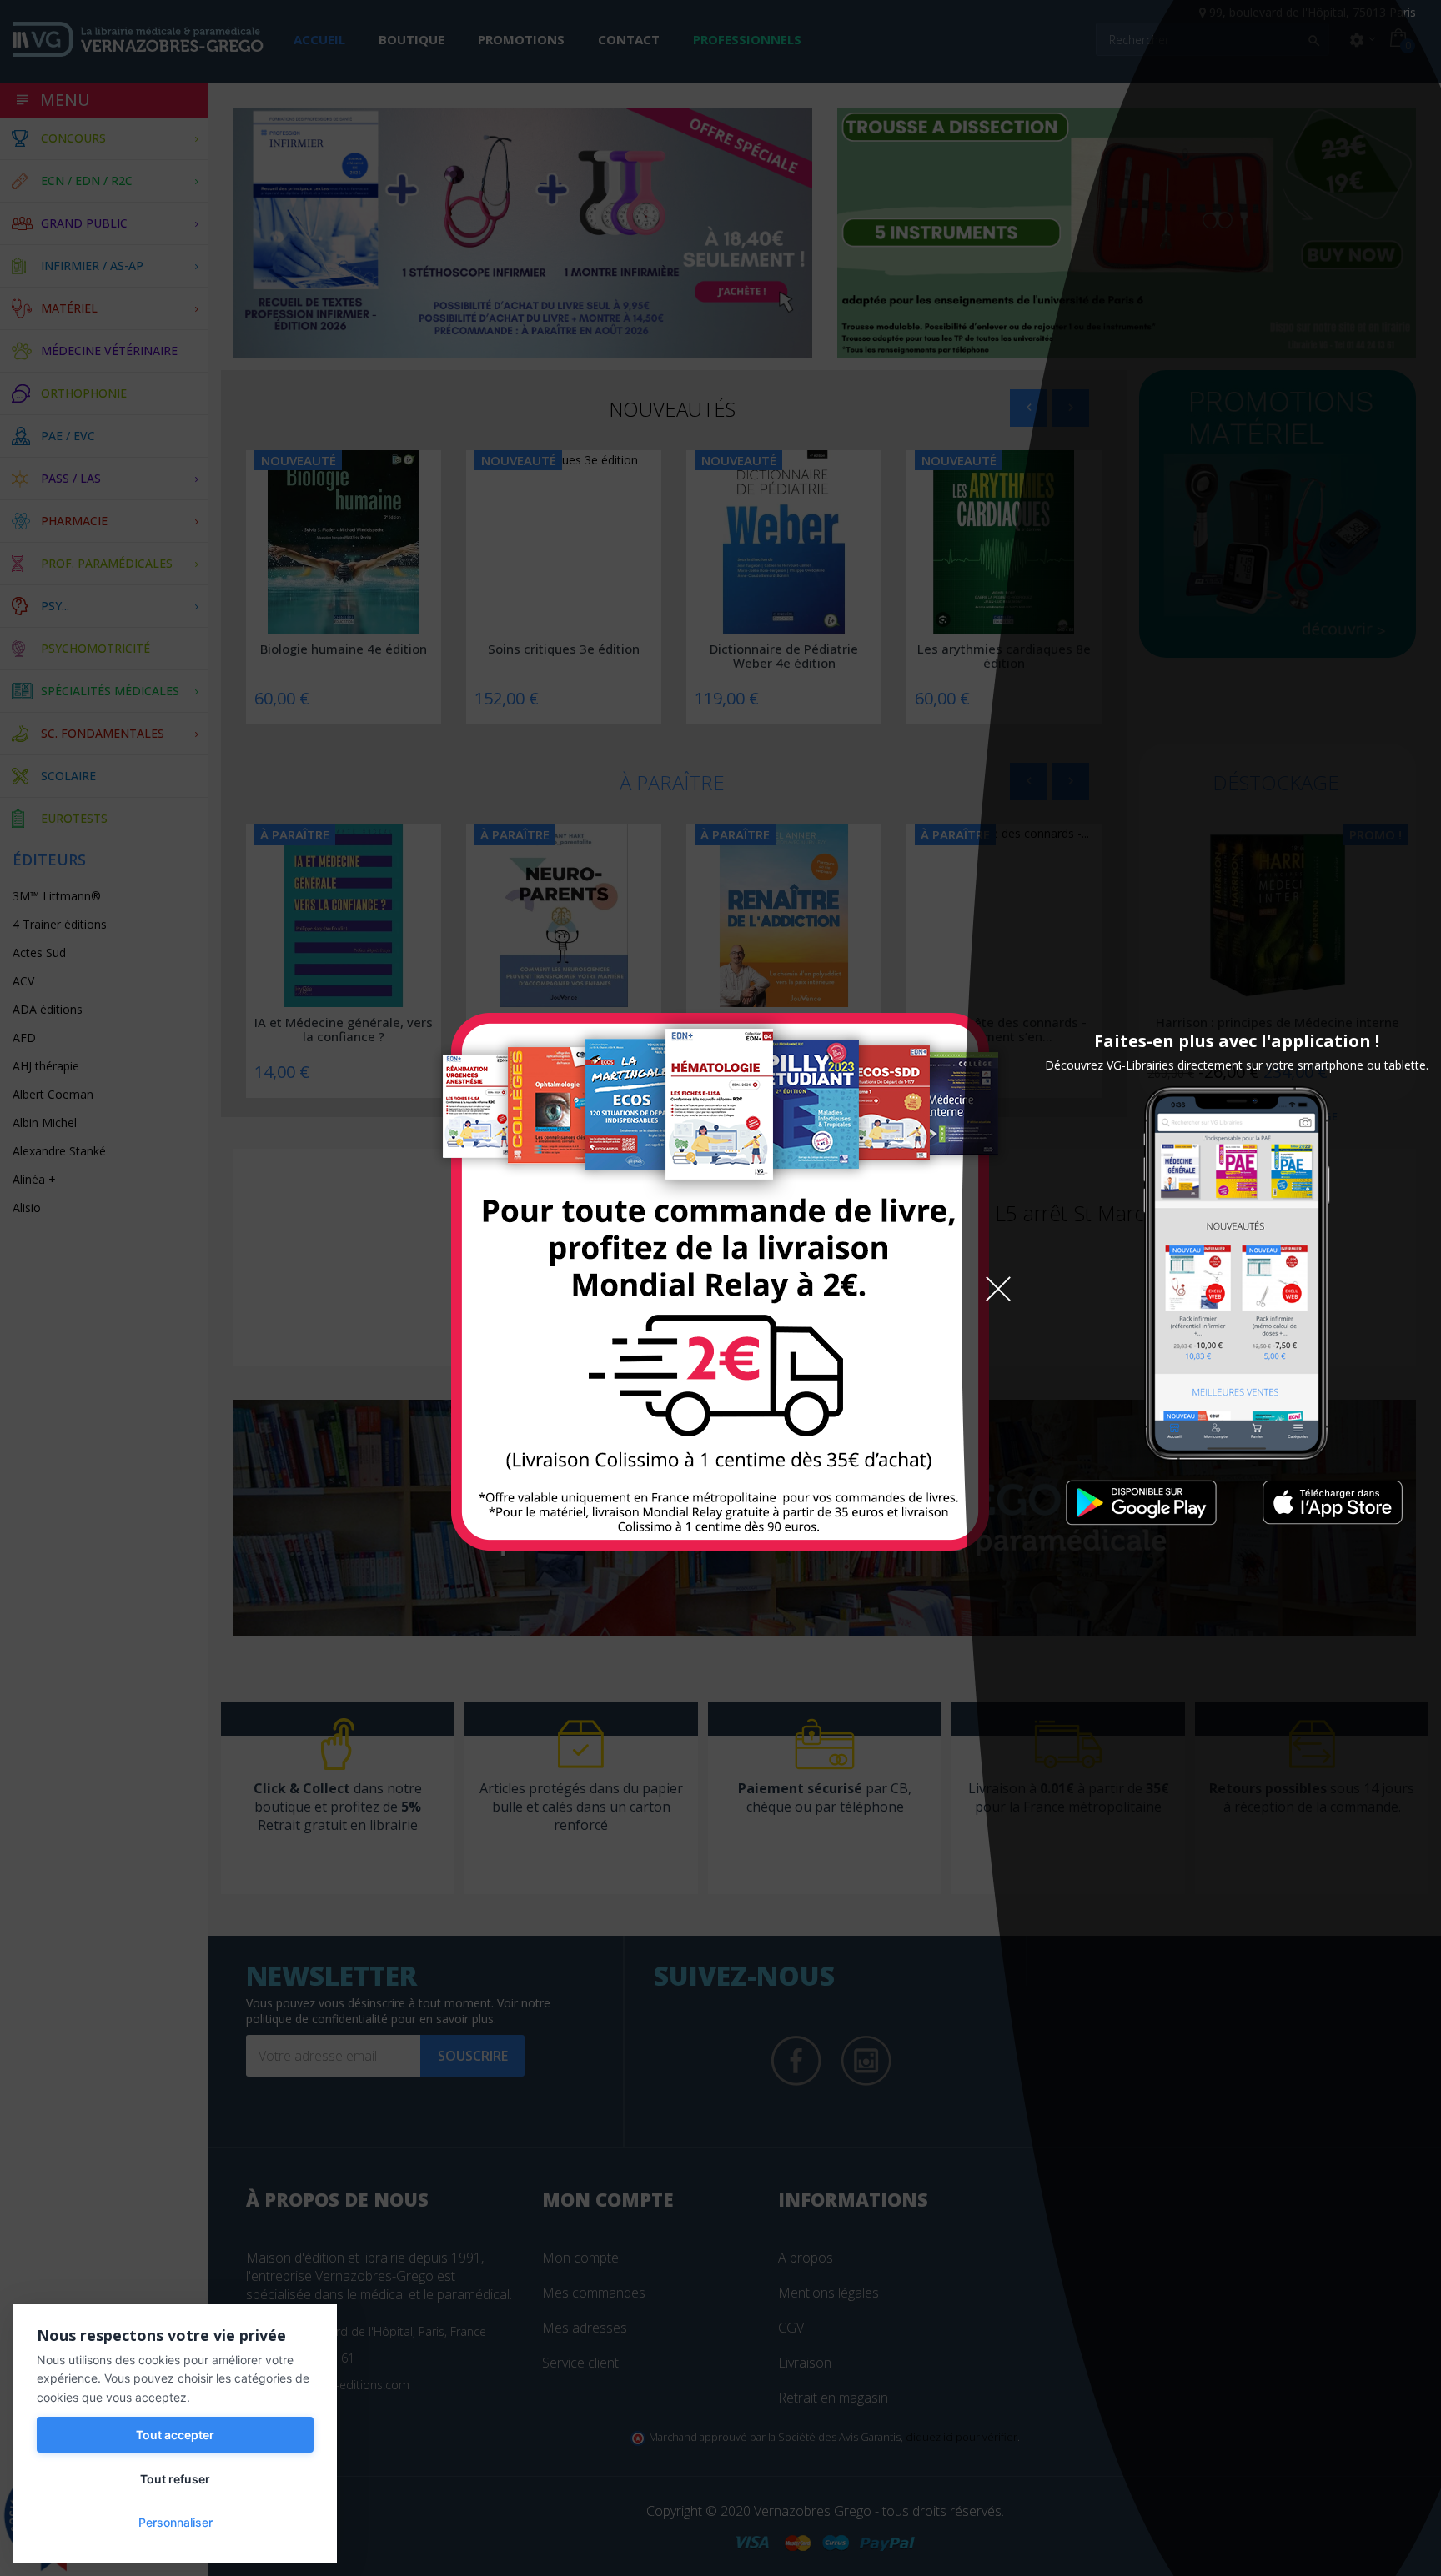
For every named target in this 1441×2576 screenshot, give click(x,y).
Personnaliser (176, 2522)
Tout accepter (175, 2435)
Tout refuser (175, 2479)
